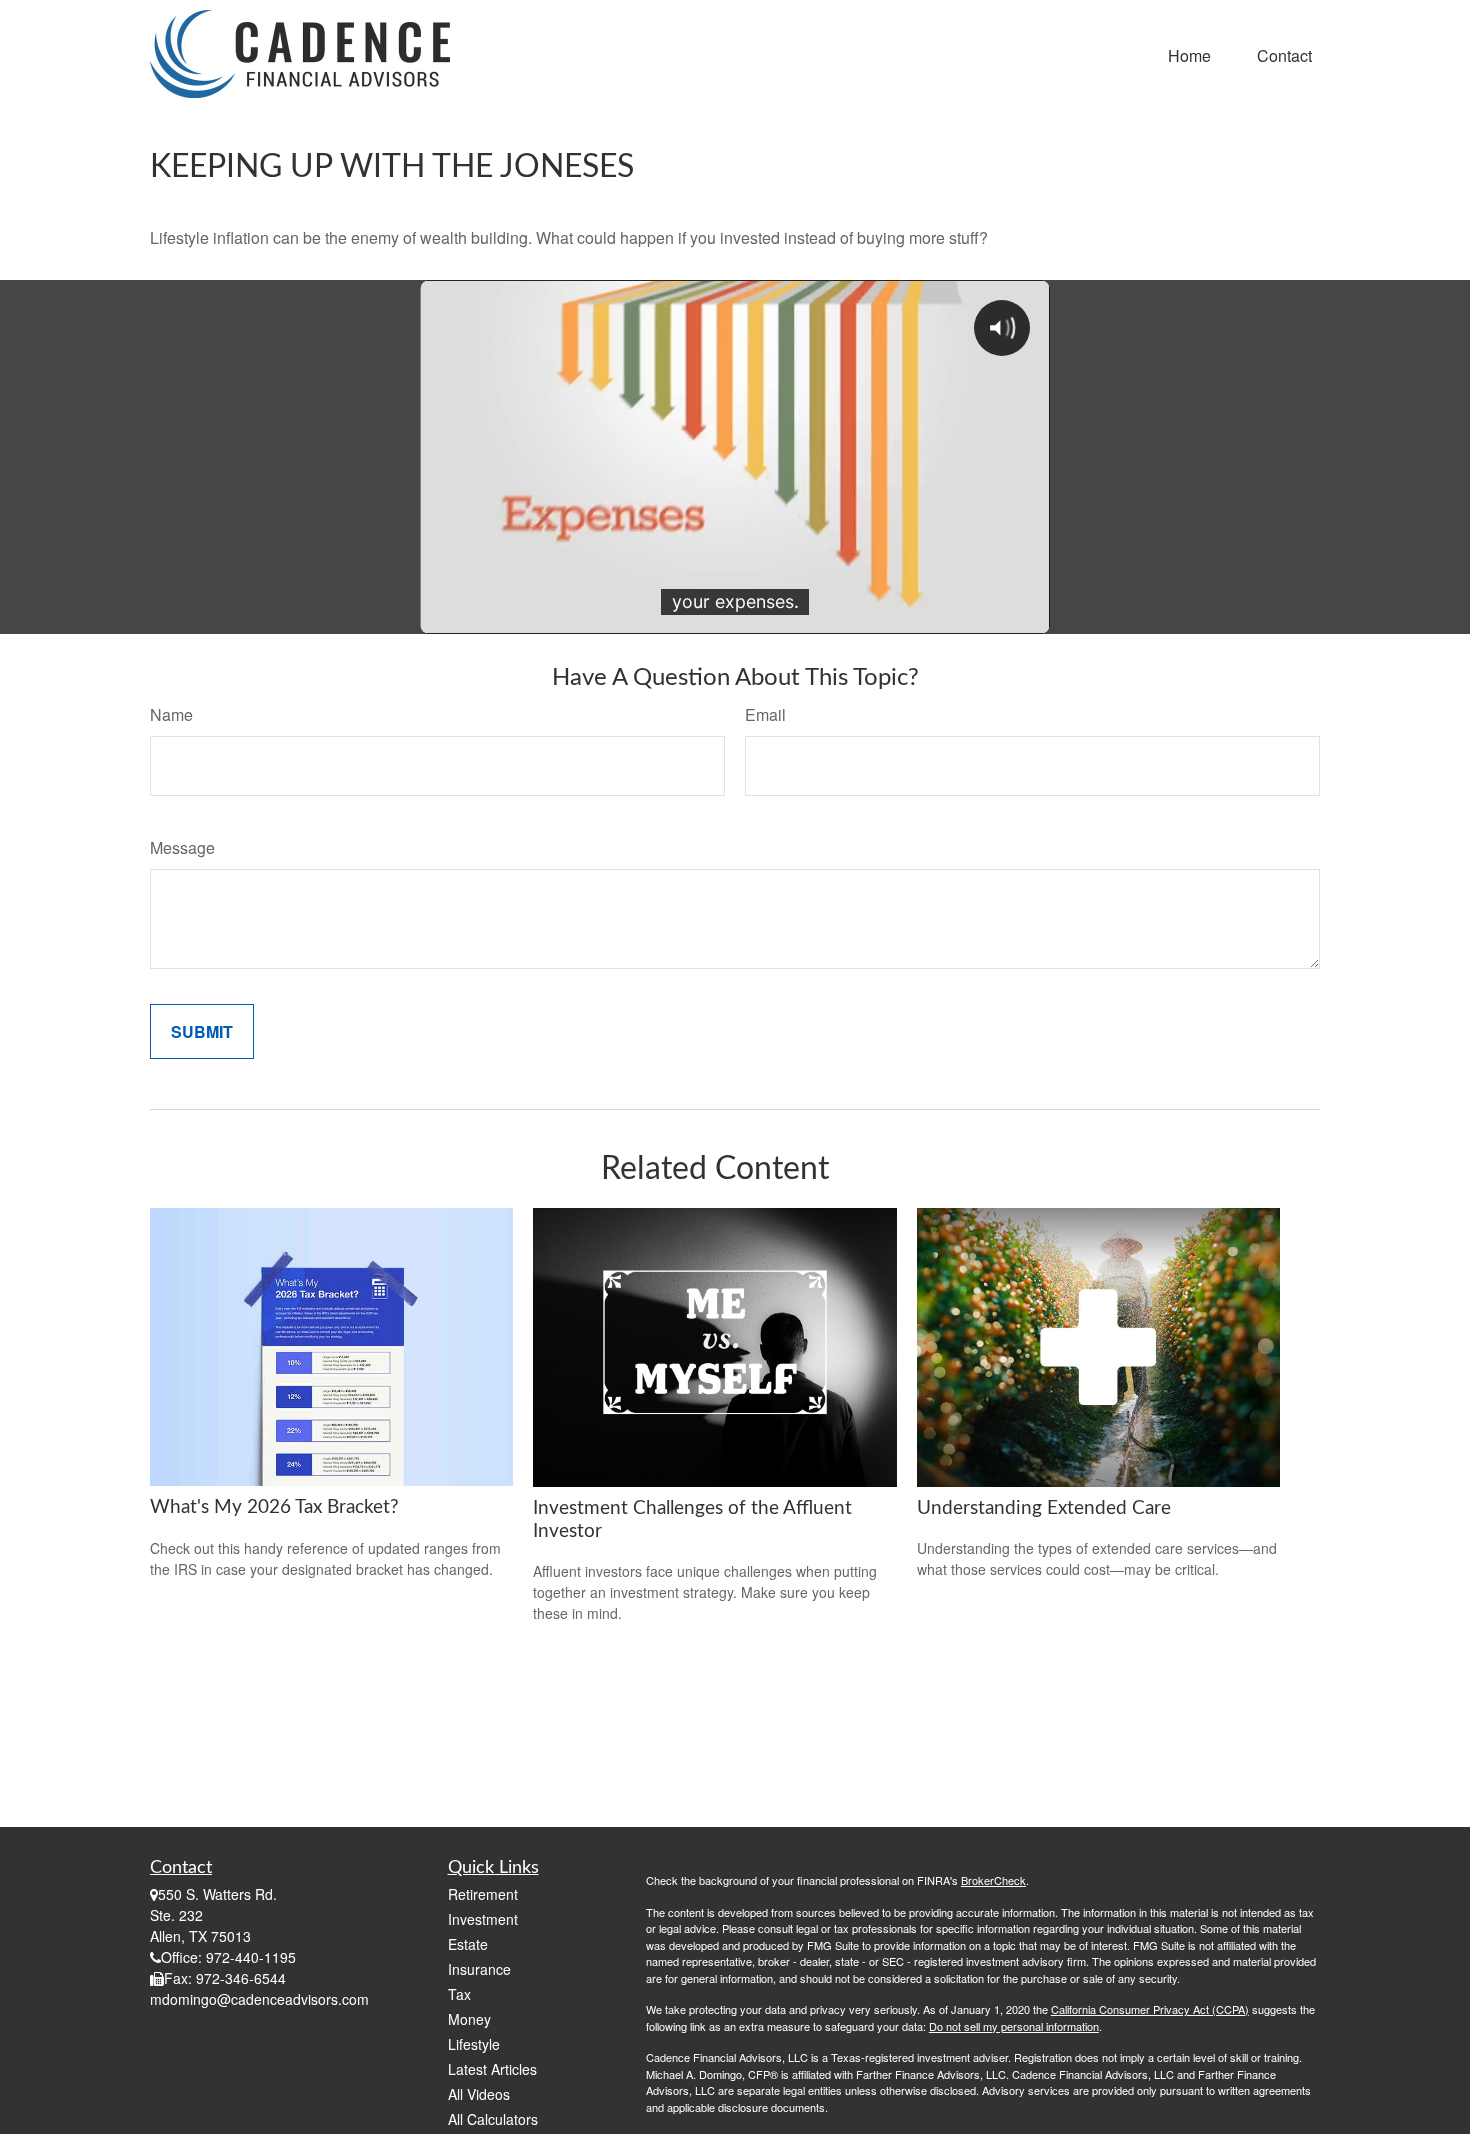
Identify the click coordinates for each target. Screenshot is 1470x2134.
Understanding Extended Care (1044, 1508)
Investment (483, 1919)
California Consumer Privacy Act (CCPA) (1150, 2009)
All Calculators (493, 2119)
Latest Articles (492, 2069)
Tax (459, 1994)
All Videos (479, 2094)
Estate (468, 1944)
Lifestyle (474, 2044)
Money (469, 2019)
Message (182, 847)
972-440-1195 (251, 1957)
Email (765, 714)
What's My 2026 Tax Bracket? (274, 1507)
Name (171, 714)
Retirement (483, 1894)
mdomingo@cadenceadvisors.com (259, 1999)
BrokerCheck (993, 1880)
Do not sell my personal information (1014, 2026)
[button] (1189, 53)
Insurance (479, 1969)
